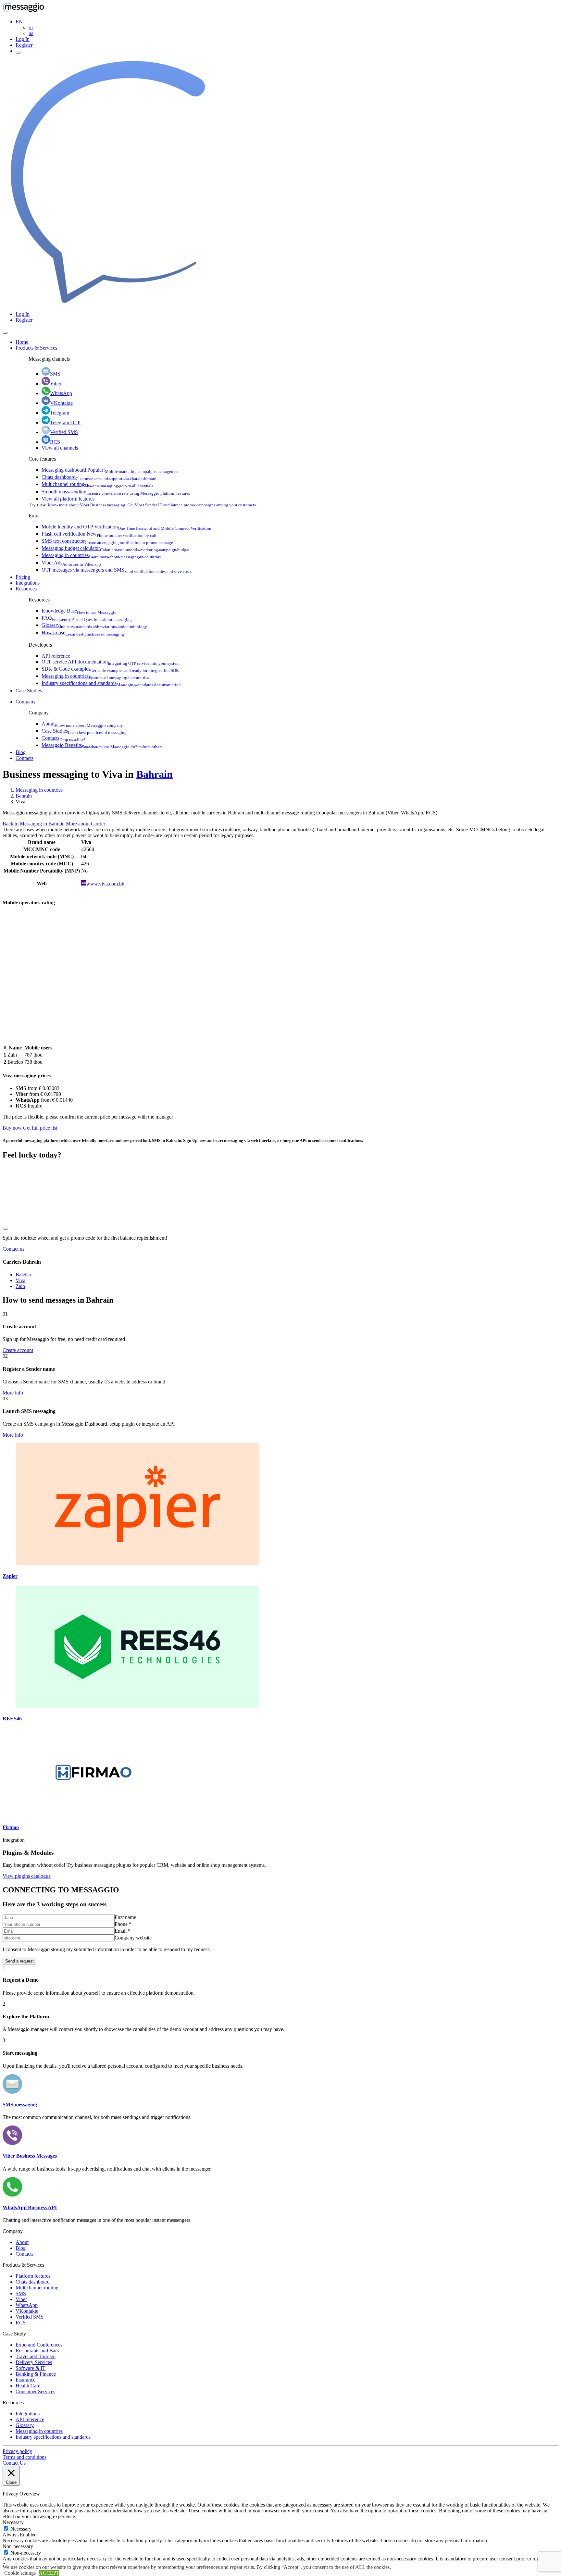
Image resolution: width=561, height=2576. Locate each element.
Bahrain (155, 774)
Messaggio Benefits (103, 745)
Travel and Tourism (36, 2356)
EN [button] (19, 22)
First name (125, 1917)
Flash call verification (99, 534)
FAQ (87, 618)
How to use (83, 632)
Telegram (60, 413)
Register (24, 45)
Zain (20, 1286)
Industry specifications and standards (111, 683)
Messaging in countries (101, 555)
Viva (20, 1280)
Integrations (28, 583)
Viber (56, 384)
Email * (123, 1931)
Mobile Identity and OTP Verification (126, 527)
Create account (18, 1350)
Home (22, 342)
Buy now (12, 1128)
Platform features (33, 2276)
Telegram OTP (65, 422)
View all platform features (68, 499)
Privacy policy (17, 2451)
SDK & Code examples (110, 669)
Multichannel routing (97, 484)
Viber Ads (71, 563)
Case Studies (29, 691)
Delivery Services (34, 2362)
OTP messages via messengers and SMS (117, 570)
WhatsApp (61, 393)
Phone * (123, 1924)
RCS (55, 442)
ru (31, 27)
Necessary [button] (13, 2522)
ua (31, 33)
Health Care (28, 2386)
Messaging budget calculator (116, 548)
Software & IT (31, 2368)
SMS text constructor (107, 541)
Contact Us (14, 2463)
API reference (56, 656)
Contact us (13, 1249)
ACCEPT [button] (49, 2573)
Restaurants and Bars (37, 2351)
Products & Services (36, 348)
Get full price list (40, 1128)
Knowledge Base (79, 611)
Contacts (63, 738)
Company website (133, 1938)
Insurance (25, 2380)
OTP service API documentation (111, 662)
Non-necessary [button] (18, 2546)
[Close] (5, 333)
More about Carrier (86, 824)
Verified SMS (64, 432)
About (82, 724)
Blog (21, 752)
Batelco (23, 1275)
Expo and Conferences (39, 2345)
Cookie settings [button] (20, 2573)
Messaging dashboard (111, 470)
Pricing (23, 577)
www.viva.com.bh (105, 884)
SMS (55, 374)
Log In (23, 39)
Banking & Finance (36, 2374)
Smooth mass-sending (116, 492)
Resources (26, 589)
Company (26, 702)
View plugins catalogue (27, 1876)
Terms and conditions (25, 2457)
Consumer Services (35, 2391)
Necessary (21, 2529)
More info (13, 1393)
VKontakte (61, 403)
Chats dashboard (99, 477)
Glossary (94, 625)
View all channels (60, 448)
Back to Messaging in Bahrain (34, 824)
